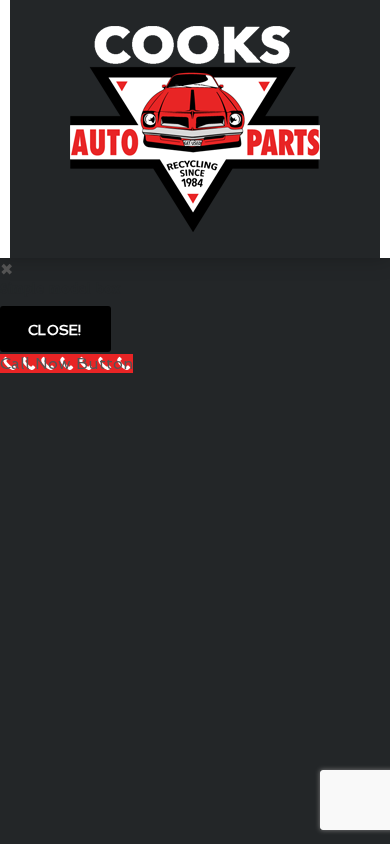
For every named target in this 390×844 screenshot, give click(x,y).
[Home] (195, 127)
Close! (55, 330)
